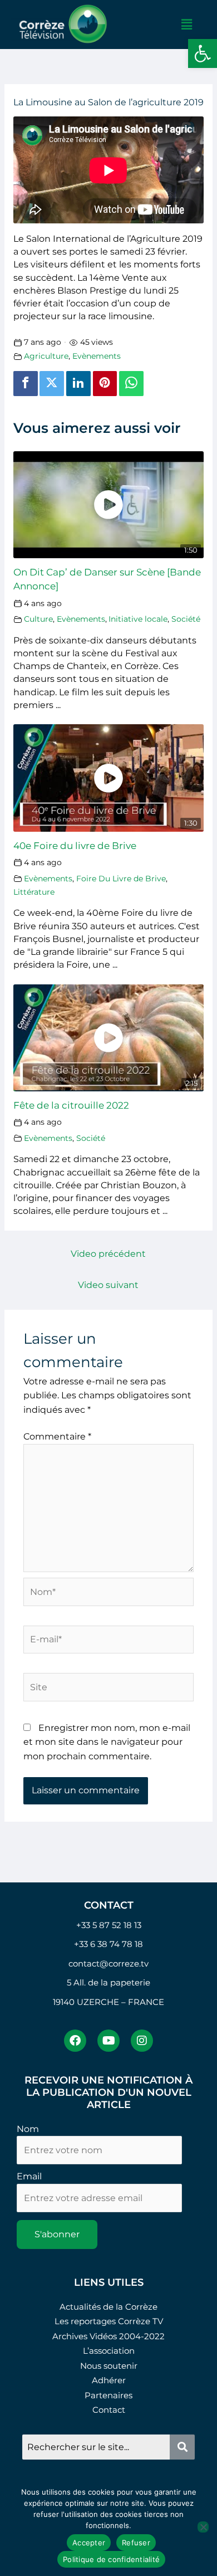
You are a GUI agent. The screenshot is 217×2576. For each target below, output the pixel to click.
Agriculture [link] (46, 356)
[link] (203, 53)
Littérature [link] (34, 892)
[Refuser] (203, 2527)
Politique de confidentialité (111, 2559)
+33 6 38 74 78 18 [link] (108, 1944)
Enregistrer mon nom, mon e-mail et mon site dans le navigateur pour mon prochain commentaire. (107, 1742)
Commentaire (57, 1436)
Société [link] (186, 619)
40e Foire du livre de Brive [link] (75, 845)
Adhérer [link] (109, 2380)
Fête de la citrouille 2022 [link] (71, 1105)
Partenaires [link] (108, 2395)
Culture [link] (38, 619)
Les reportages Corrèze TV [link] (109, 2321)
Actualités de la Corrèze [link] (108, 2307)
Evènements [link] (97, 356)
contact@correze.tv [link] (108, 1963)
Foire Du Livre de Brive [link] (121, 879)
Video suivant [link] (108, 1285)
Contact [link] (109, 2410)
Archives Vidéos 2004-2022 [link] (108, 2336)
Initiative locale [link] (138, 619)
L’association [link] (109, 2351)
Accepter (89, 2543)
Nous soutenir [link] (109, 2366)
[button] (186, 25)
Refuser (136, 2543)
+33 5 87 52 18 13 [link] (109, 1925)
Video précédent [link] (108, 1254)
